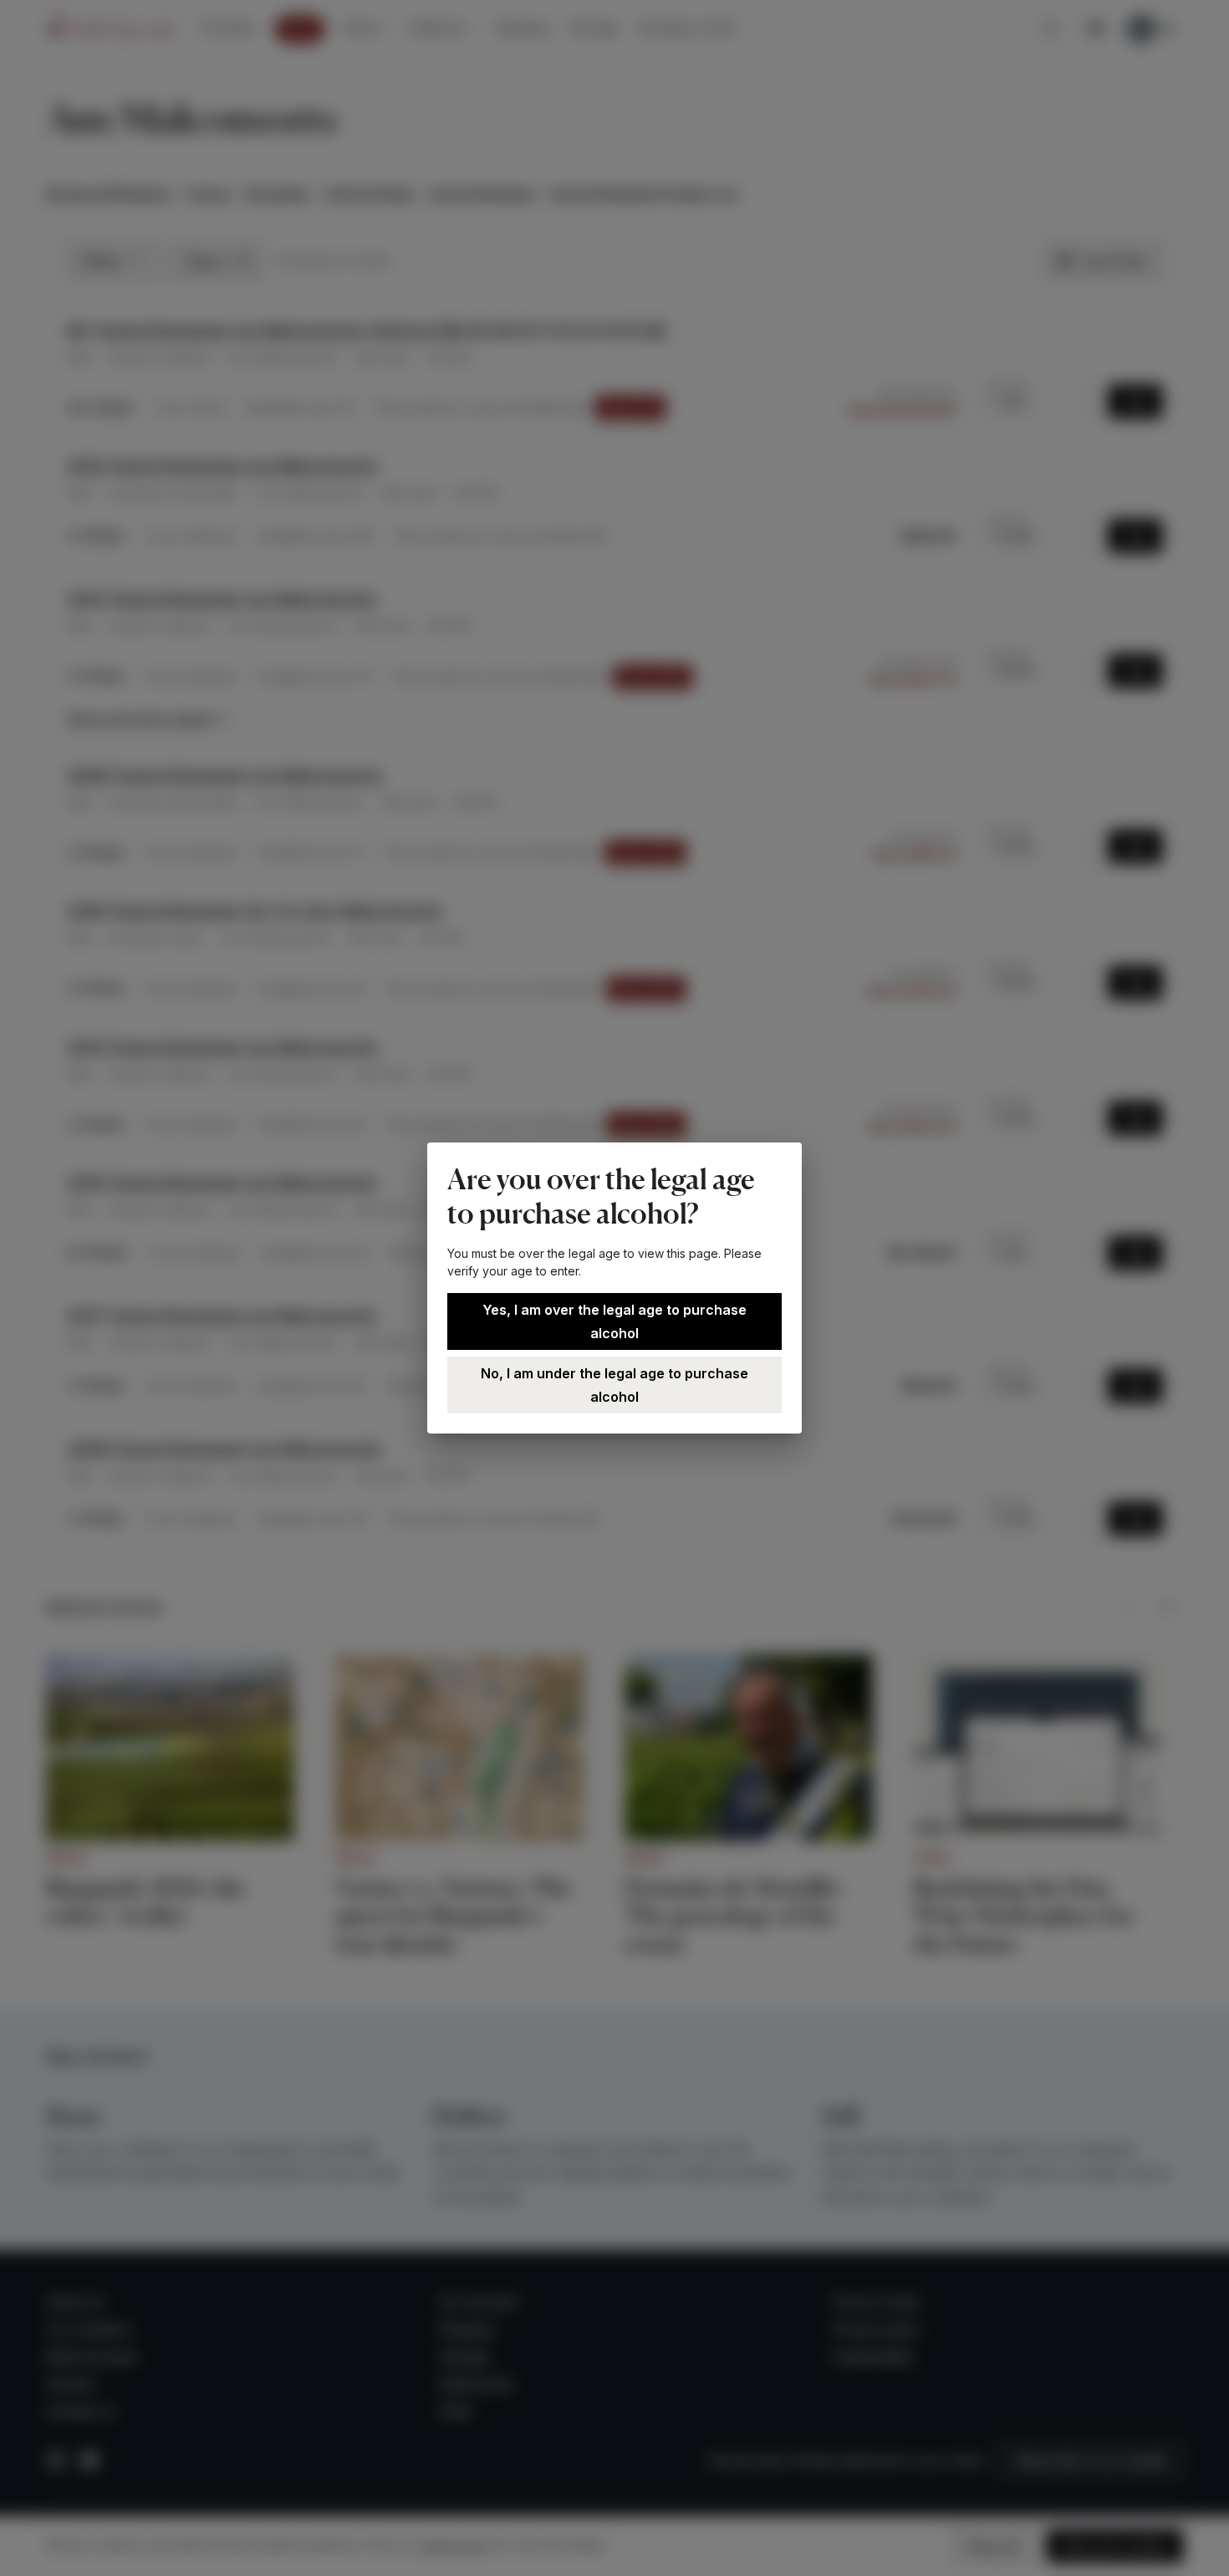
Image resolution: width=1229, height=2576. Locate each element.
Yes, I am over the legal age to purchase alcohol (614, 1321)
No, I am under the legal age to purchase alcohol (614, 1385)
